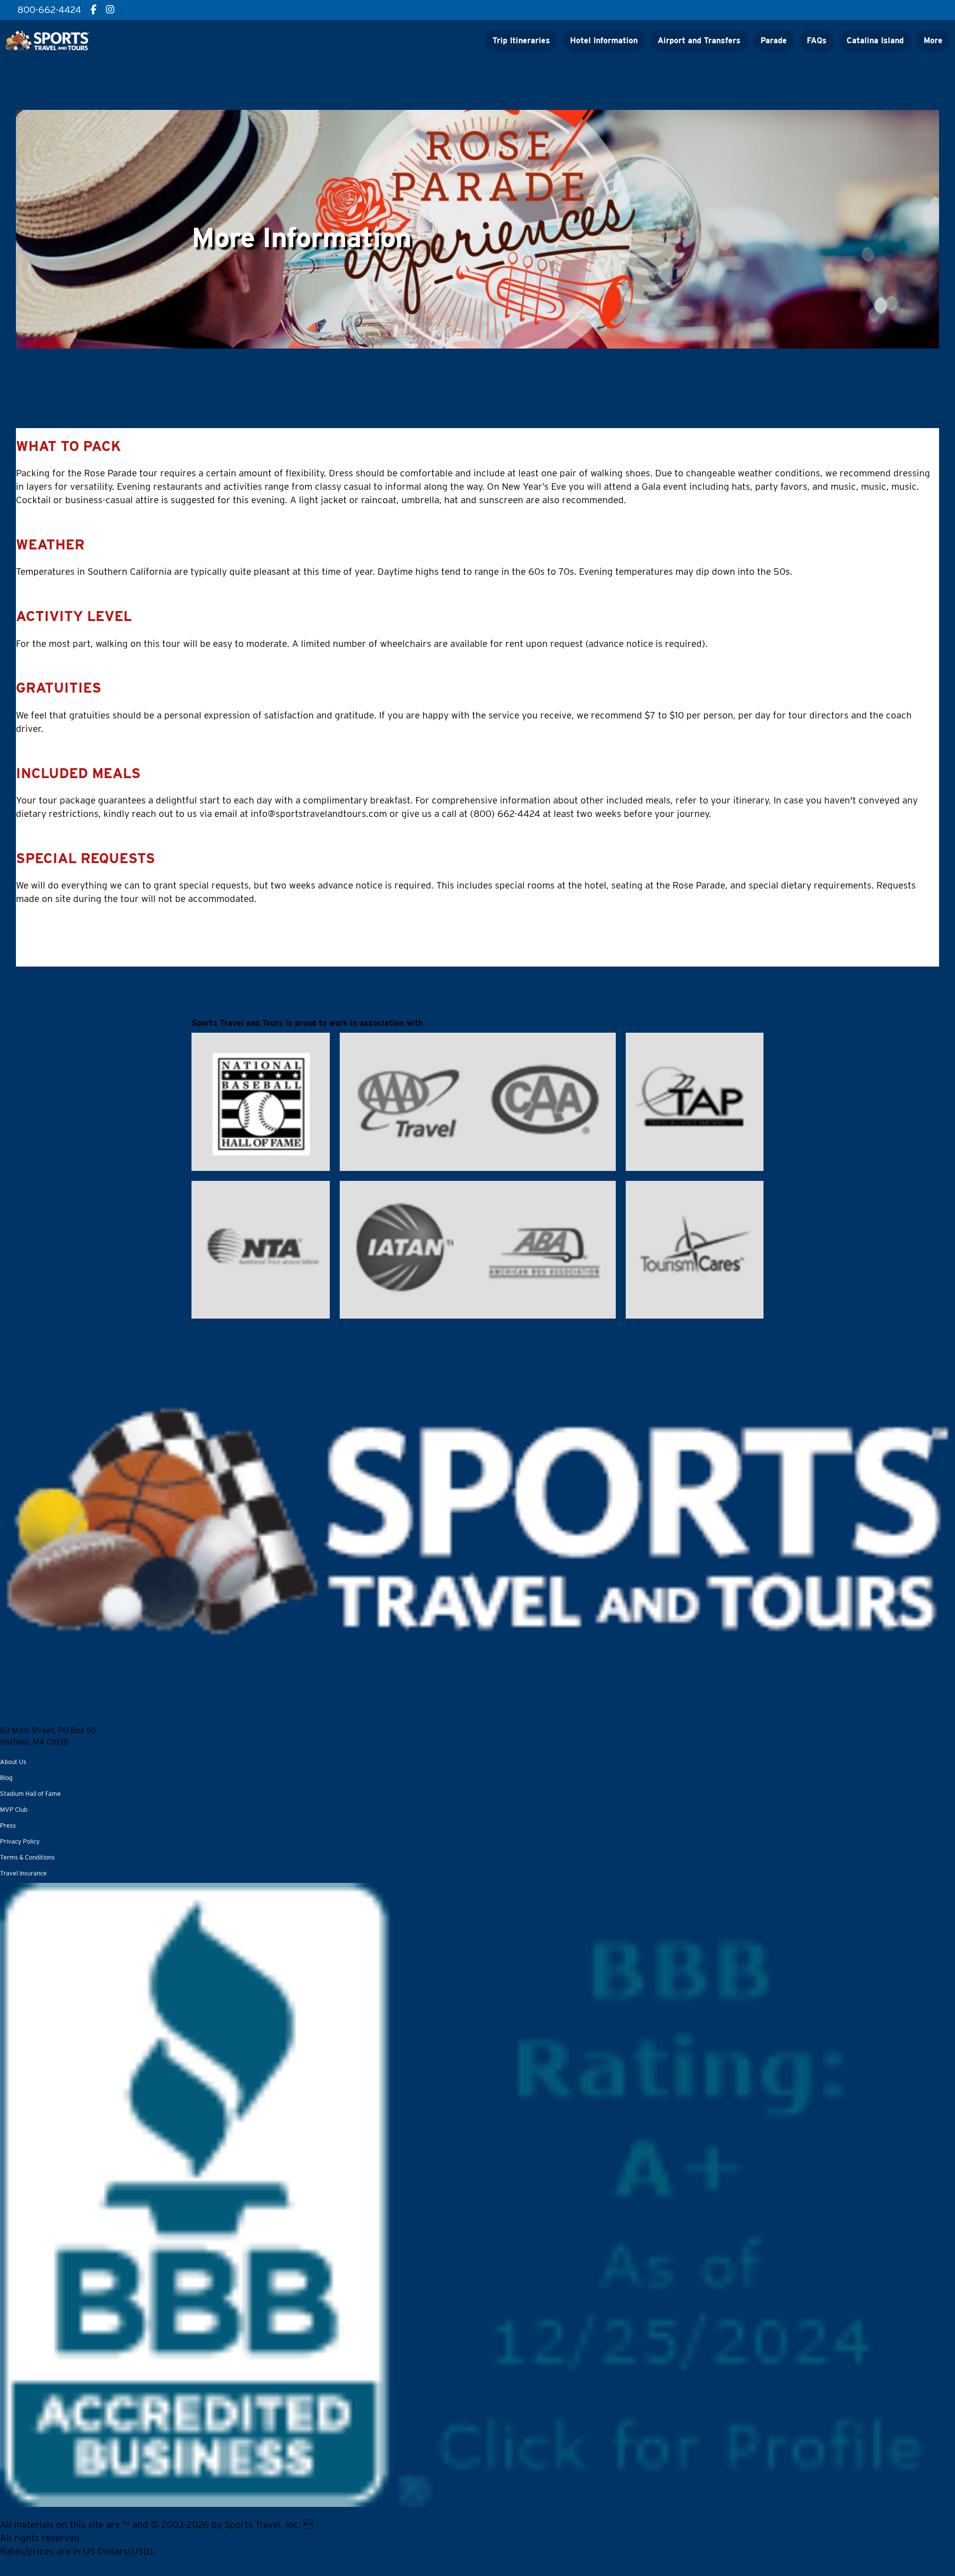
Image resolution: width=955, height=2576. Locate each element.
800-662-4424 (26, 1712)
